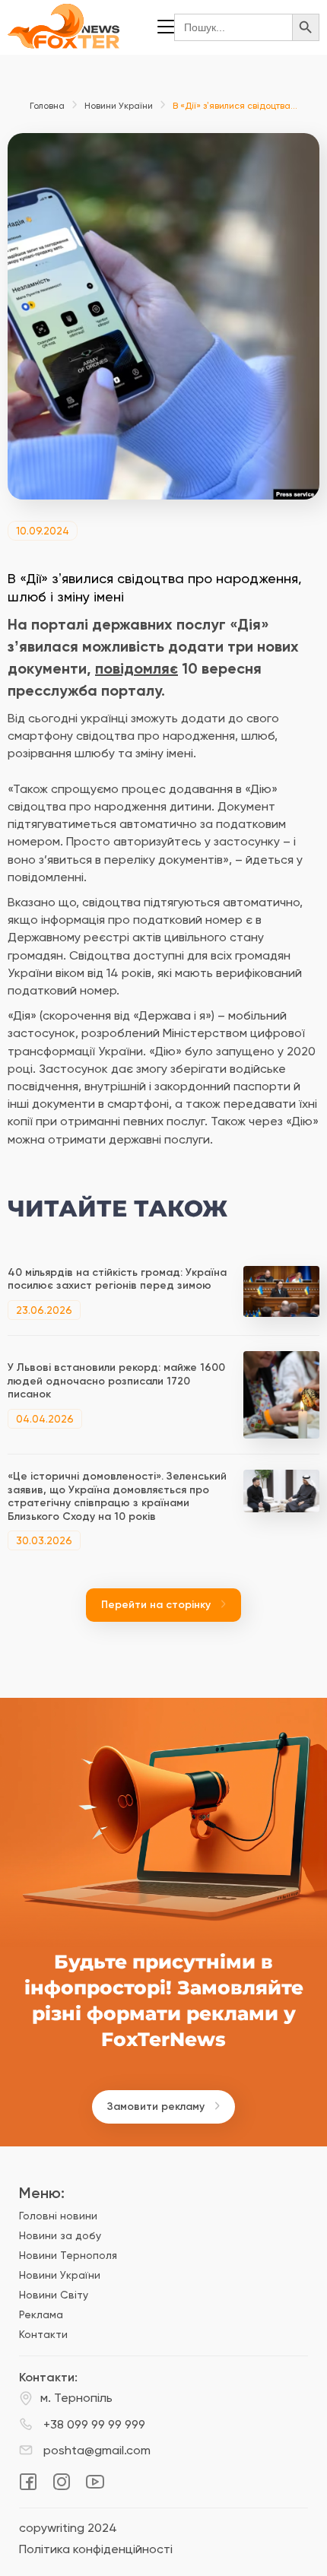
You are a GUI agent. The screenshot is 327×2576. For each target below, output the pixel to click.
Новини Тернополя (68, 2255)
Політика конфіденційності (96, 2549)
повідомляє (137, 668)
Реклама (41, 2314)
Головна (47, 106)
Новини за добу (60, 2235)
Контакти (43, 2334)
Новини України (119, 106)
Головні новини (58, 2216)
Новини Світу (54, 2295)
